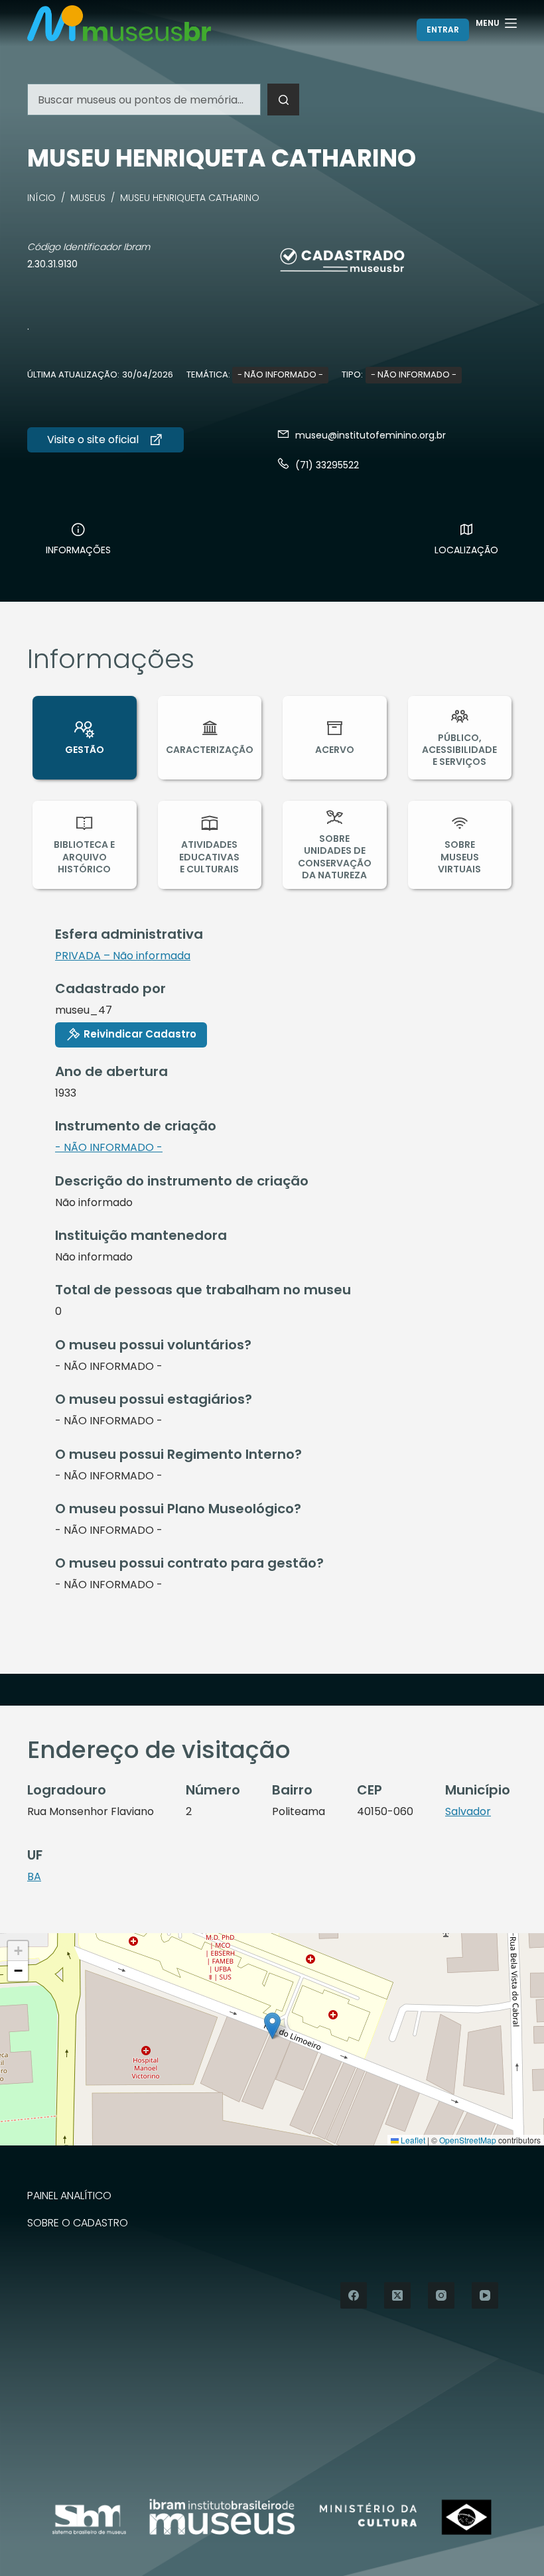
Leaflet (412, 2140)
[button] (272, 2026)
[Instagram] (441, 2295)
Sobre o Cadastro (78, 2223)
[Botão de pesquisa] (283, 100)
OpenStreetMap (468, 2140)
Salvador (468, 1811)
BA (34, 1876)
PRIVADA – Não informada (123, 956)
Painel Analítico (69, 2196)
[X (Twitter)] (397, 2295)
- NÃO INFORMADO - (280, 374)
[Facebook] (354, 2295)
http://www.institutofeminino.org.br (105, 440)
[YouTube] (485, 2295)
